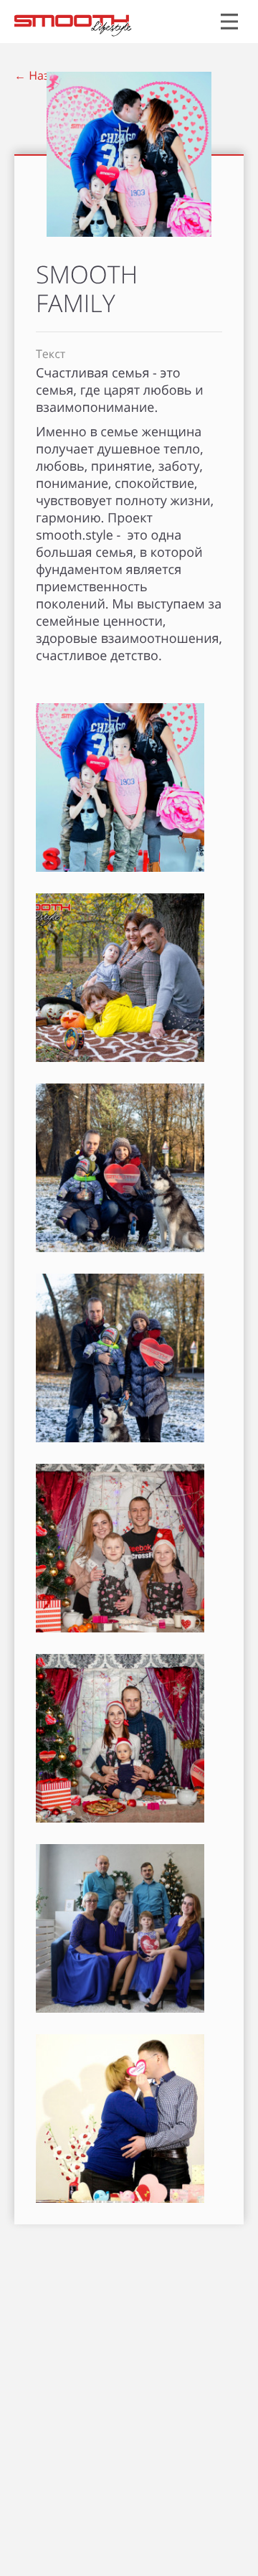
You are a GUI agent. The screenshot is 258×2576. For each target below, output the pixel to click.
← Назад (38, 75)
